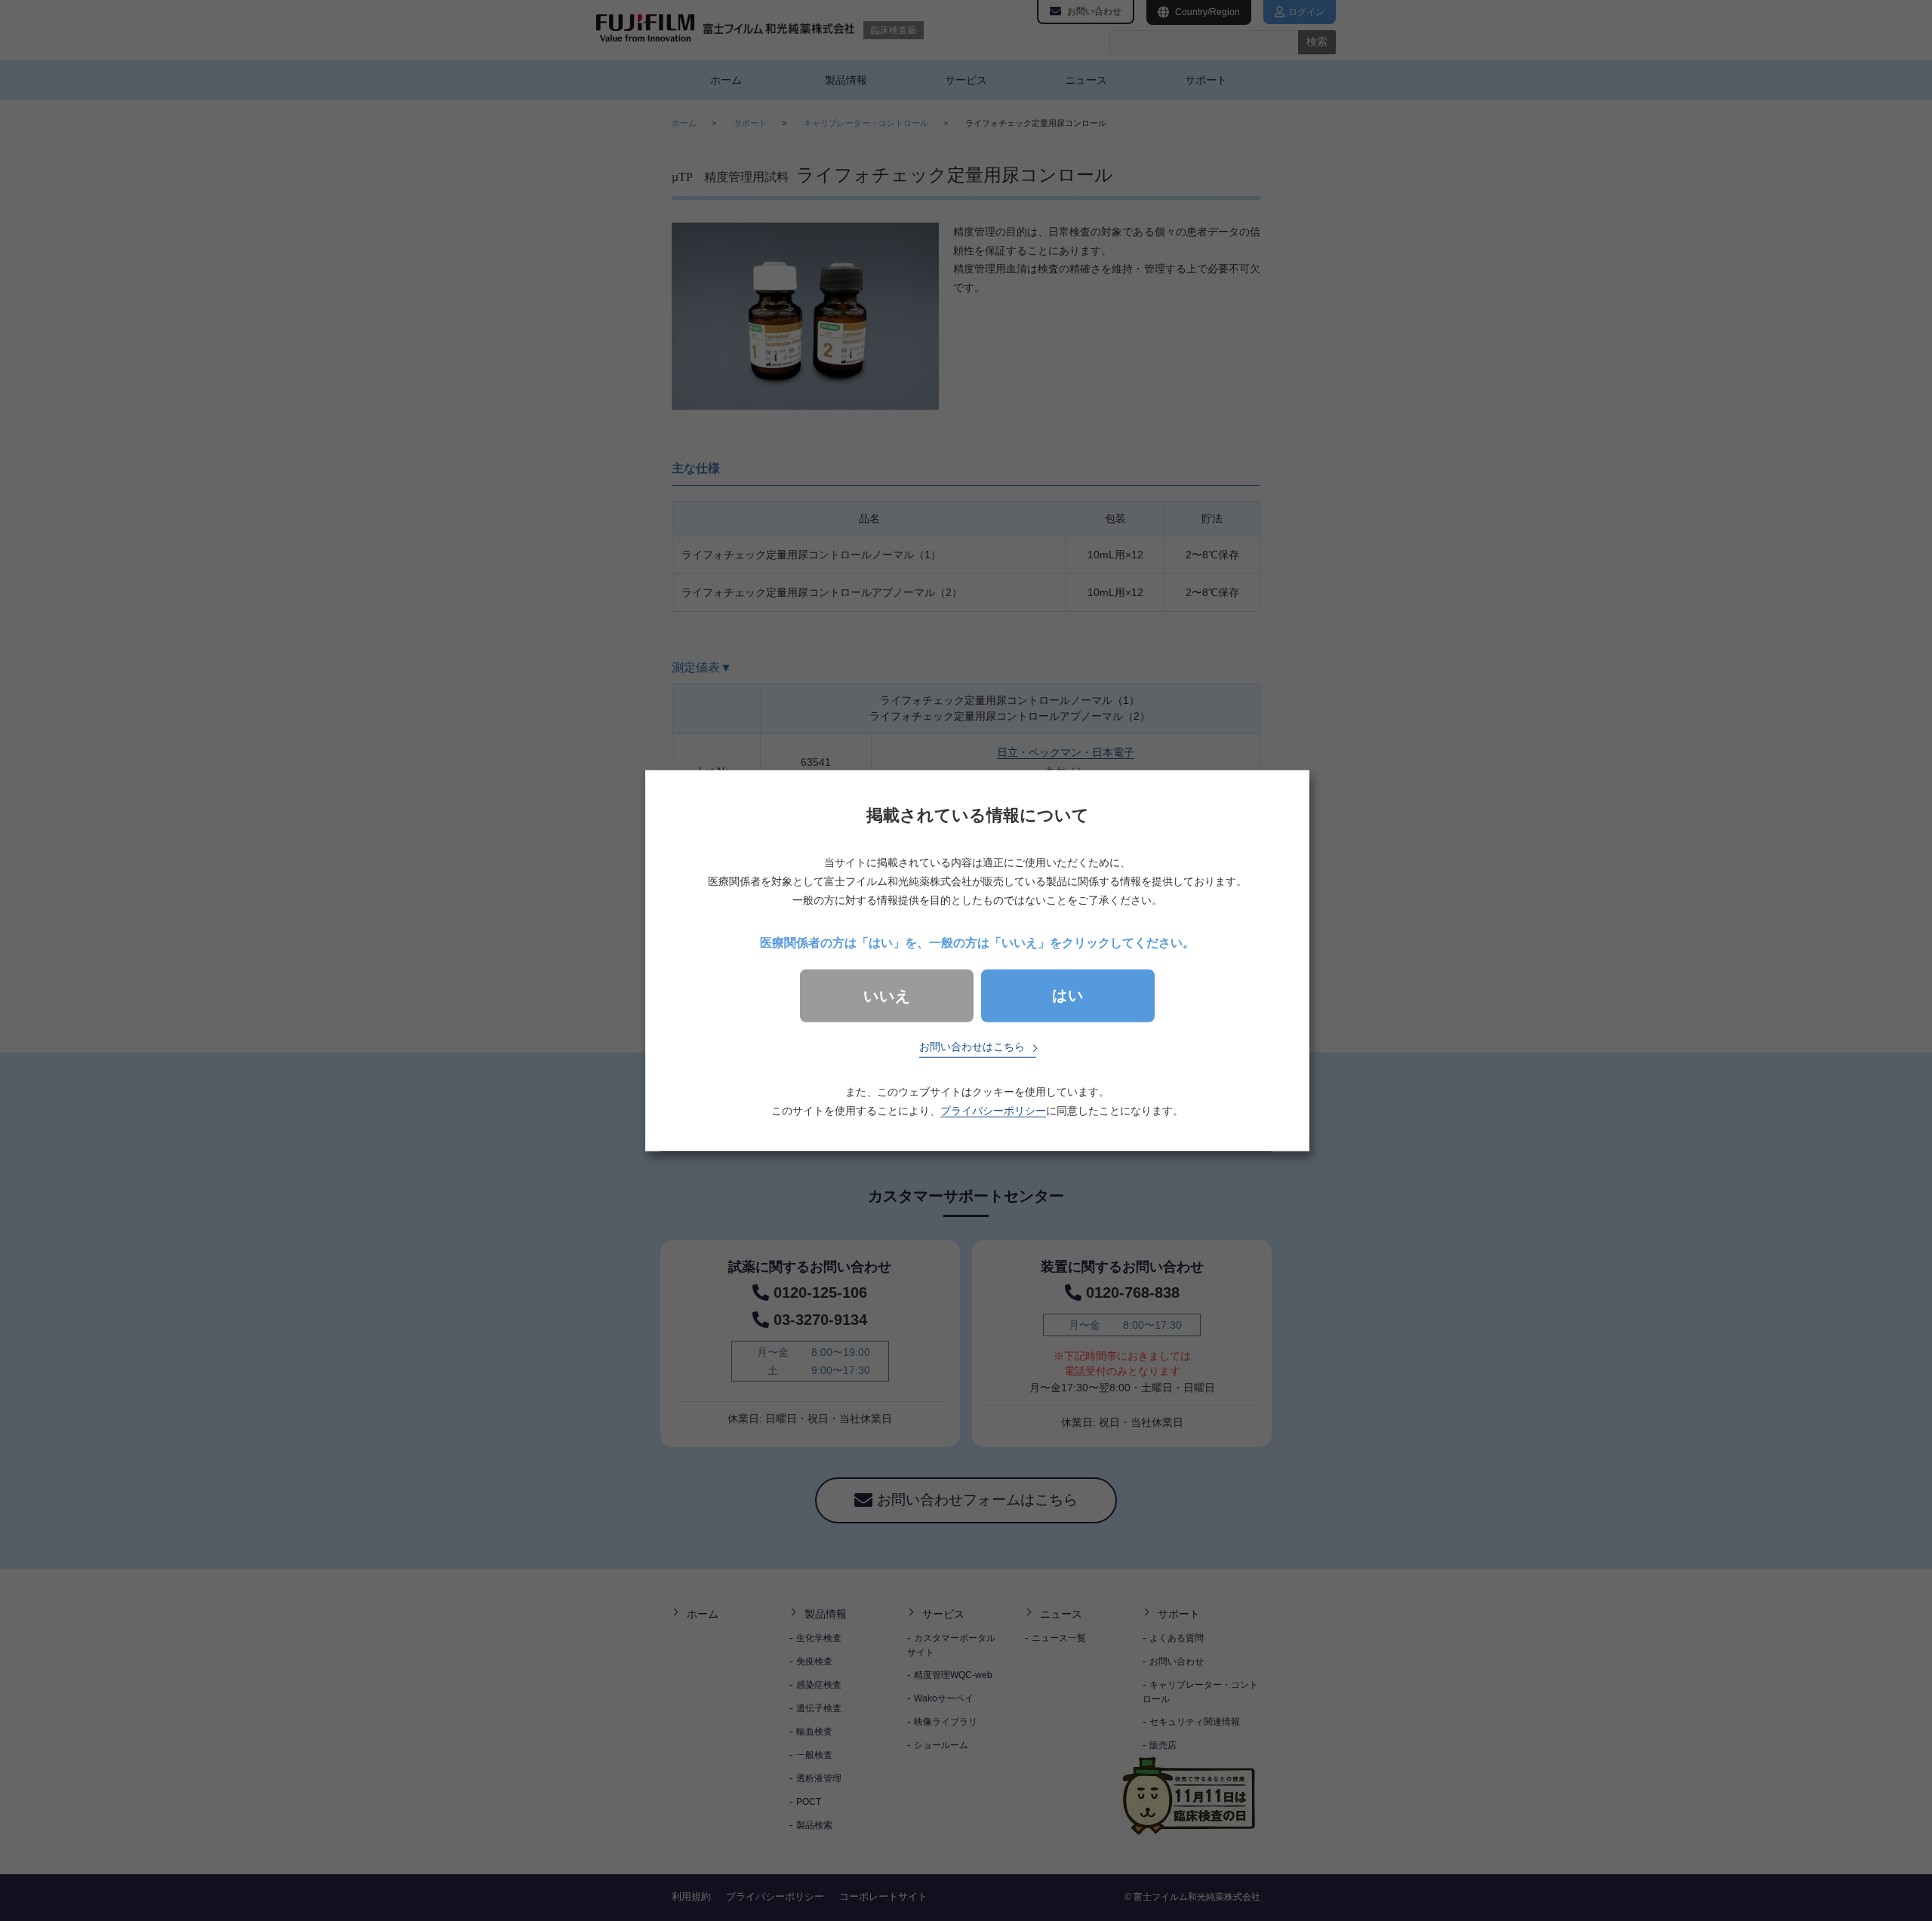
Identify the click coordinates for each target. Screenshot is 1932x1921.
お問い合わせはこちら (972, 1047)
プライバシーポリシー (993, 1111)
